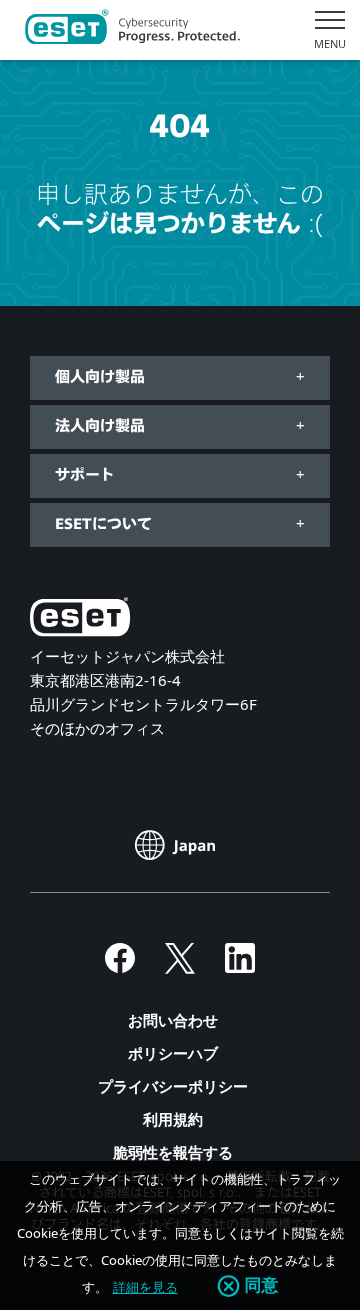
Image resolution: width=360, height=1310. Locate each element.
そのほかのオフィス (97, 728)
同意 (262, 1286)
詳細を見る (145, 1287)
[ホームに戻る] (132, 30)
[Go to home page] (80, 620)
